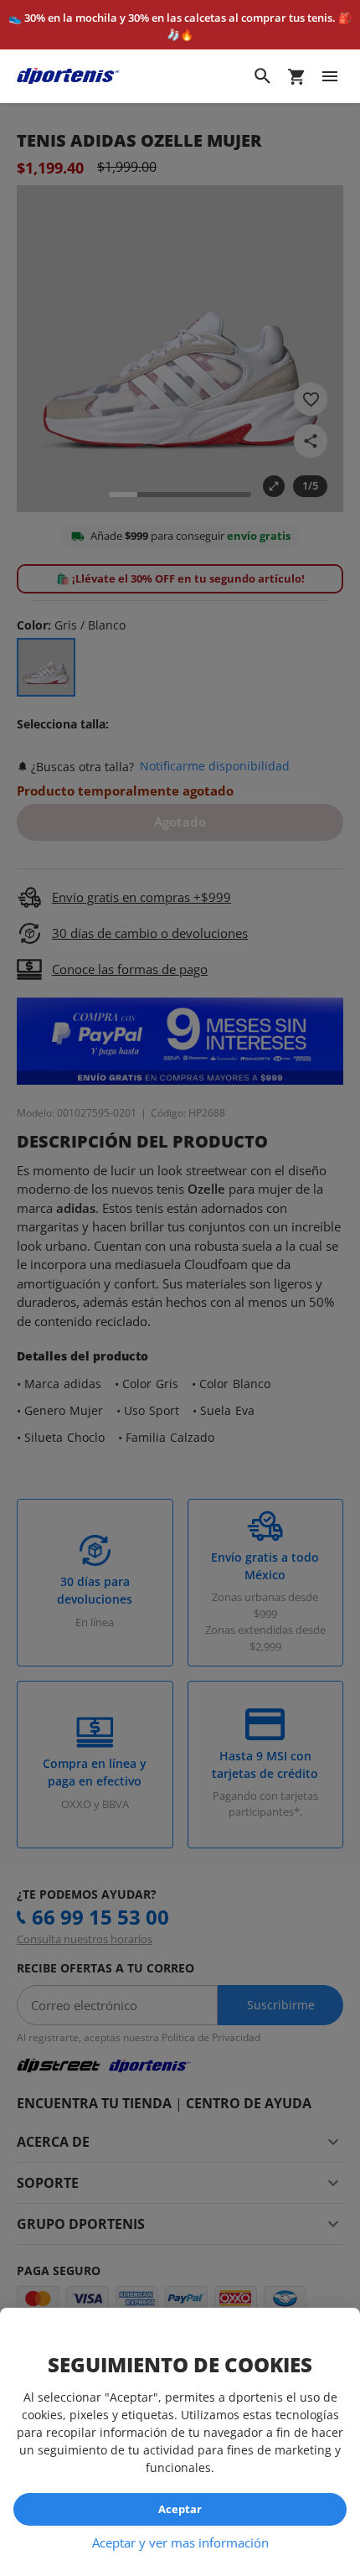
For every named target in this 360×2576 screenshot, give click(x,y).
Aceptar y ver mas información (180, 2542)
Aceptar (180, 2509)
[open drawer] (330, 76)
